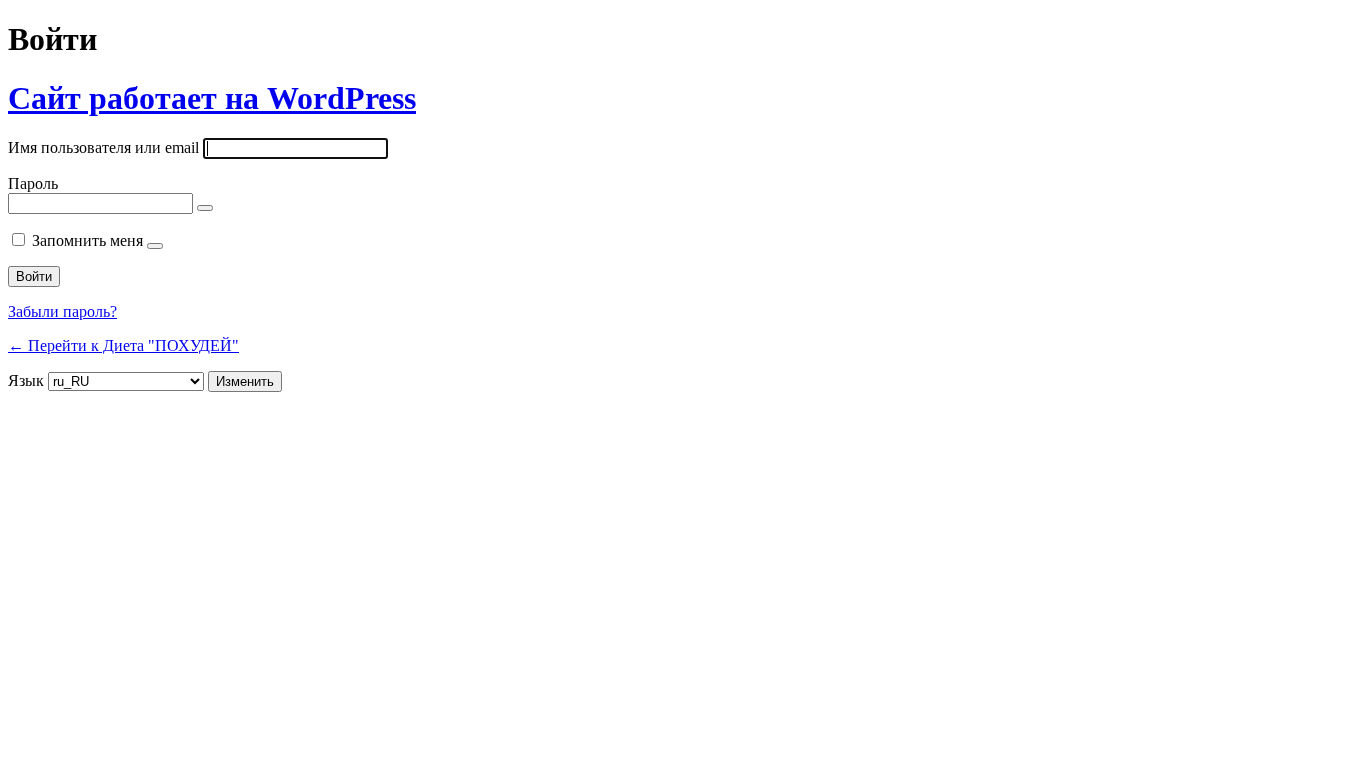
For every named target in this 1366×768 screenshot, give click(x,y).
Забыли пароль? (62, 311)
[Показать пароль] (205, 208)
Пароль (33, 183)
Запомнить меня (87, 240)
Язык (26, 380)
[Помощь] (155, 246)
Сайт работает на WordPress (212, 98)
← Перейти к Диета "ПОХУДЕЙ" (123, 345)
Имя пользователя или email (103, 147)
